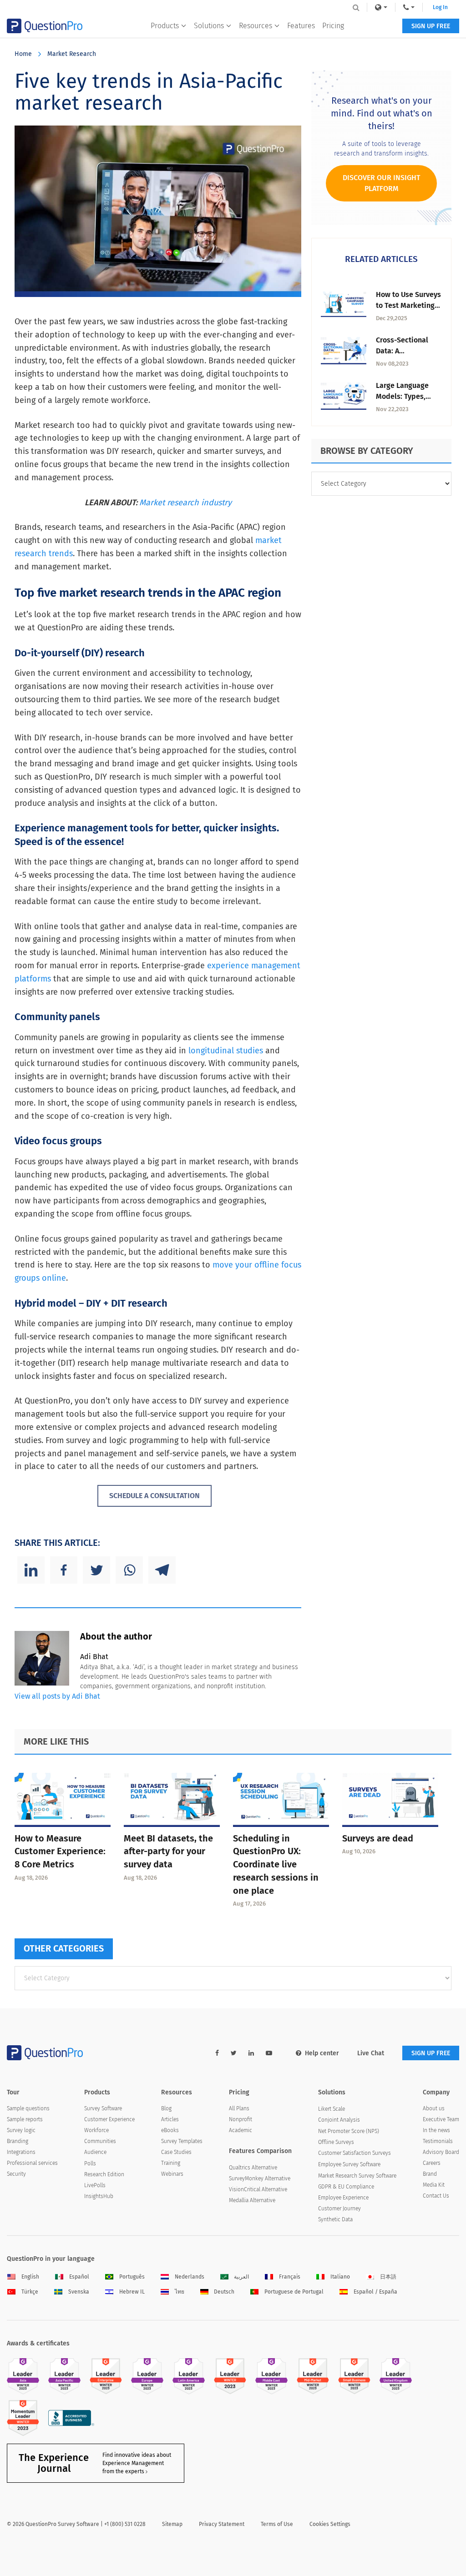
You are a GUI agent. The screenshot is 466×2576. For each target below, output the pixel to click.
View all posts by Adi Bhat (57, 1696)
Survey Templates (182, 2141)
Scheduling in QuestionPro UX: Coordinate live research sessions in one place (276, 1864)
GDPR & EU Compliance (346, 2187)
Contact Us (436, 2196)
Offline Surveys (336, 2142)
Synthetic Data (335, 2219)
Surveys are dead (378, 1838)
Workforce (96, 2130)
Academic (241, 2130)
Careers (432, 2163)
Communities (100, 2141)
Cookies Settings (330, 2524)
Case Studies (176, 2152)
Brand (430, 2174)
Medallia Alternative (252, 2200)
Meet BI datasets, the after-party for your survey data (168, 1851)
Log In (440, 7)
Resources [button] (256, 26)
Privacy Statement (222, 2524)
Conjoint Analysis (339, 2120)
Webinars (172, 2174)
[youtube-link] (269, 2053)
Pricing (333, 26)
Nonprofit (241, 2119)
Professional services (32, 2163)
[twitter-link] (234, 2053)
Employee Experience (343, 2198)
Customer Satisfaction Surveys (355, 2153)
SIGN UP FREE (431, 26)
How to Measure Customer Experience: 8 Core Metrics (60, 1851)
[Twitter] (96, 1570)
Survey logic (21, 2130)
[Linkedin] (31, 1570)
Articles (170, 2119)
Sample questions (28, 2108)
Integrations (21, 2152)
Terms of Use (277, 2524)
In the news (436, 2130)
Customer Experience (109, 2119)
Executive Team (441, 2119)
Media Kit (434, 2185)
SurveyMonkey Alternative (260, 2179)
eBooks (170, 2130)
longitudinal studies (226, 1051)
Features (301, 26)
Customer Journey (339, 2209)
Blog (166, 2108)
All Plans (239, 2108)
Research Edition (104, 2174)
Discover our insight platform (381, 183)
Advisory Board (441, 2152)
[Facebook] (64, 1570)
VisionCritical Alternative (258, 2189)
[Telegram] (162, 1570)
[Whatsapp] (129, 1570)
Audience (95, 2152)
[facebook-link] (217, 2053)
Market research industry (185, 503)
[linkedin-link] (251, 2053)
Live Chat (371, 2053)
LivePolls (95, 2185)
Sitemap (172, 2524)
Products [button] (165, 26)
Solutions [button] (209, 26)
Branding (18, 2141)
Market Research (72, 54)
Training (171, 2163)
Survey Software (103, 2108)
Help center (322, 2053)
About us (434, 2108)
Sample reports (25, 2119)
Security (16, 2174)
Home (23, 54)
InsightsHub (99, 2196)
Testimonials (438, 2141)
